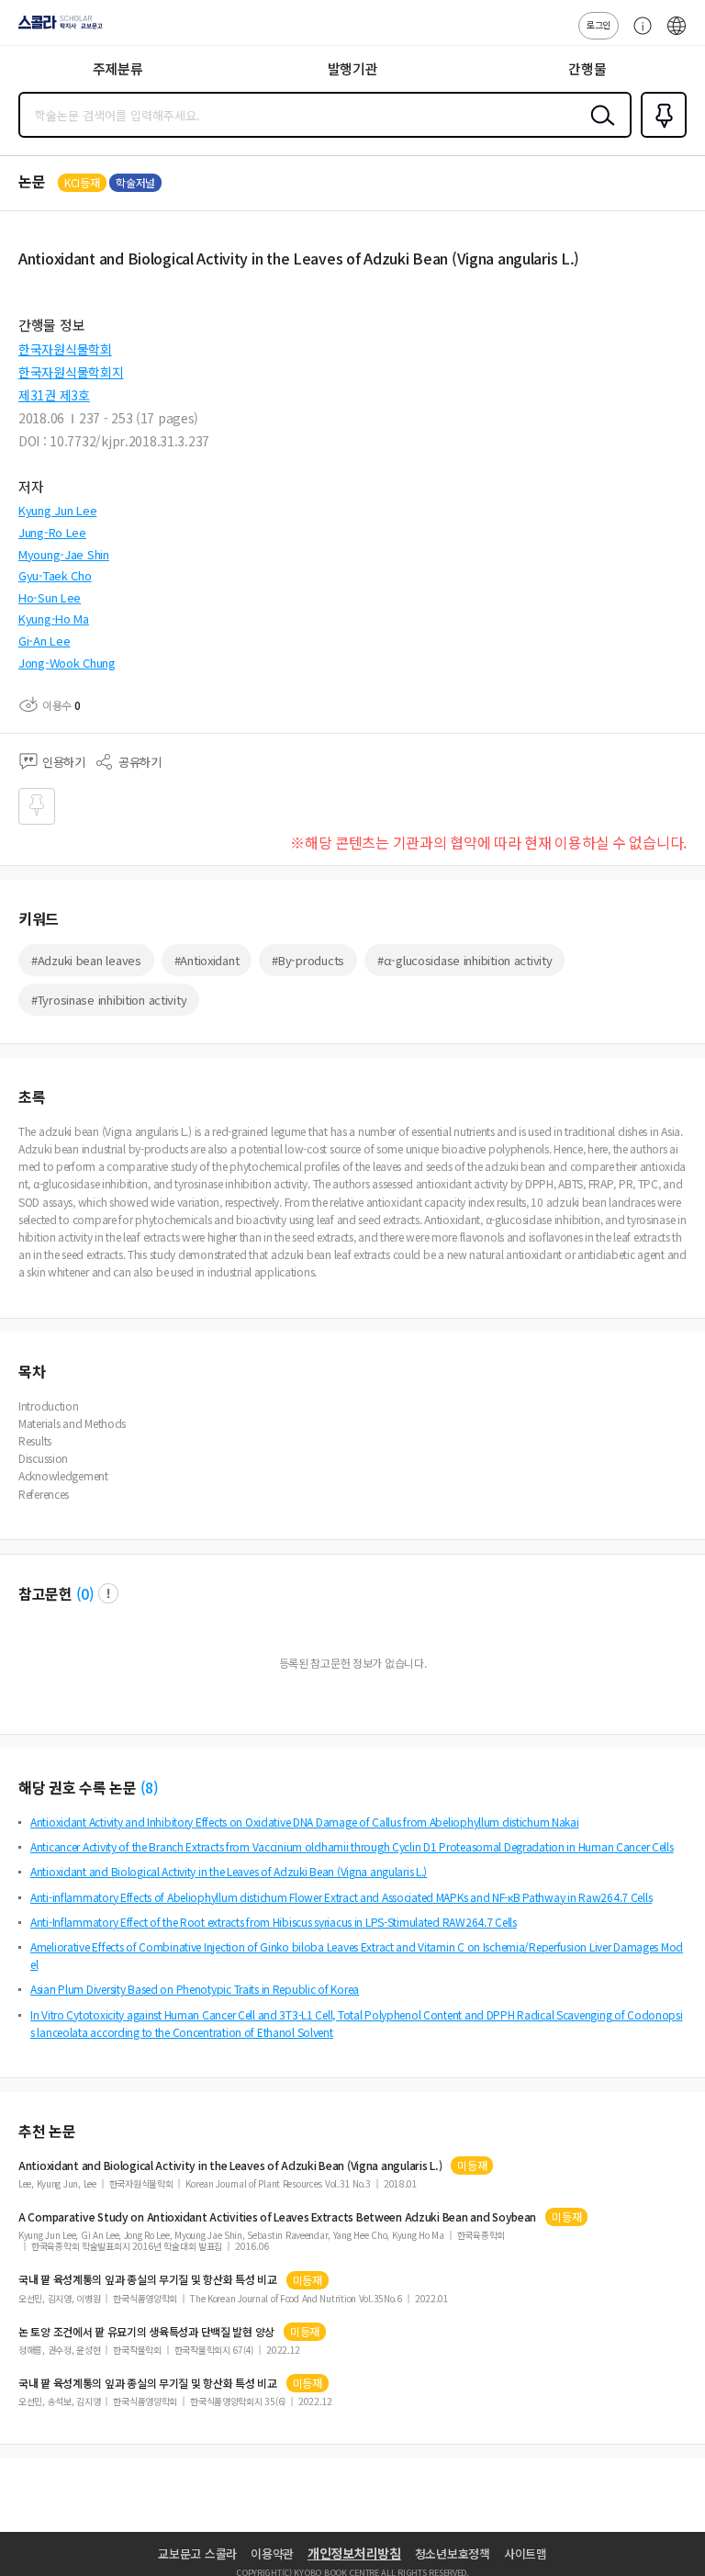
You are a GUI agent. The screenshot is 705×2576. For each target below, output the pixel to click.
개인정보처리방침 (354, 2553)
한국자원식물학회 (65, 349)
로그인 (599, 24)
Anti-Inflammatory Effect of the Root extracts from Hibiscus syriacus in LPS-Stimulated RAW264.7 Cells (274, 1922)
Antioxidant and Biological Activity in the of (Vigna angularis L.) (230, 2165)
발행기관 (353, 68)
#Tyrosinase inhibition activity (109, 1000)
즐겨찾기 (660, 136)
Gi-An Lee (44, 641)
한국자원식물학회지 (71, 372)
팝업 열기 (108, 1593)
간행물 (587, 68)
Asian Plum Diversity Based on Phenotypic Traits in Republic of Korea (195, 1989)
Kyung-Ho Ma (54, 619)
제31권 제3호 (54, 395)
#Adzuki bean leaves (86, 960)
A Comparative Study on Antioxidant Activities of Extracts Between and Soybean (277, 2217)
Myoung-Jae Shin (64, 554)
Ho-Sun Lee (50, 597)
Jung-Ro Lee (52, 532)
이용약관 (272, 2554)
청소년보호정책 (453, 2554)
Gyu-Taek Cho (55, 575)
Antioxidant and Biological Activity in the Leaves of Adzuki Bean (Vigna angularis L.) (229, 1871)
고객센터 (638, 35)
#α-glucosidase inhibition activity (464, 960)
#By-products (308, 960)
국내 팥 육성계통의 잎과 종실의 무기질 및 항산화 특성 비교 (148, 2279)
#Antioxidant (207, 960)
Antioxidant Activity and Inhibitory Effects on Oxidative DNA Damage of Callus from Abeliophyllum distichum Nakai (305, 1822)
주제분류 (118, 68)
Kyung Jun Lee (57, 510)
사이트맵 (526, 2554)
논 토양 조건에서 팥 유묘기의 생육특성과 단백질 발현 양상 (146, 2332)
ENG (677, 35)
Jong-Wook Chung (67, 663)
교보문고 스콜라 (197, 2554)
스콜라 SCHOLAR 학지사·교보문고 (57, 28)
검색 (599, 129)
